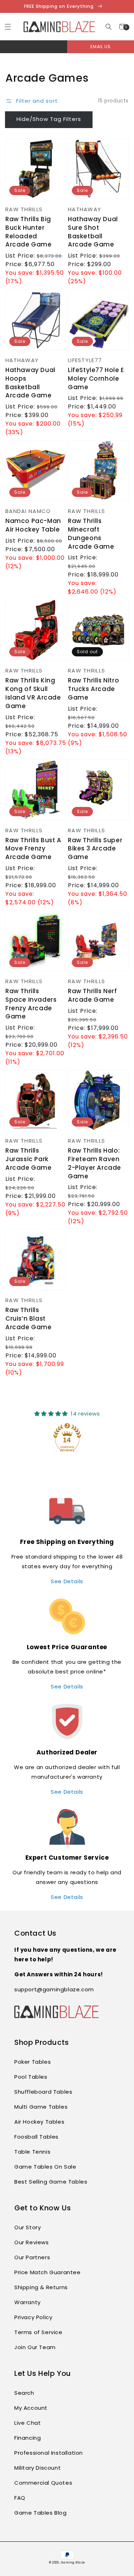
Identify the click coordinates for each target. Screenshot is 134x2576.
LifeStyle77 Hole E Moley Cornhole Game (96, 379)
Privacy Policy (33, 2317)
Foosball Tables (36, 2137)
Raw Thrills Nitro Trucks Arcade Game (93, 689)
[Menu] (8, 27)
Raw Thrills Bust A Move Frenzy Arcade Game (33, 849)
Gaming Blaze (73, 2562)
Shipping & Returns (41, 2287)
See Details (67, 1581)
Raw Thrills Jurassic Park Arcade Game (29, 1159)
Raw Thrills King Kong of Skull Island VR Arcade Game (33, 693)
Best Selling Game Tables (51, 2182)
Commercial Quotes (43, 2483)
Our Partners (32, 2257)
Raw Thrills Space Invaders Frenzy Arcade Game (31, 1004)
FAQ (20, 2498)
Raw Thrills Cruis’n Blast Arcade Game (29, 1319)
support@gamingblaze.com (54, 1989)
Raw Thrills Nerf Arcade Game (93, 995)
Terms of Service (38, 2332)
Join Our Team (35, 2347)
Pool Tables (31, 2077)
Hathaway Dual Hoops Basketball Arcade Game (30, 383)
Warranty (28, 2302)
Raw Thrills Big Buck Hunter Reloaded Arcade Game (29, 232)
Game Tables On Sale (45, 2167)
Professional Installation (49, 2453)
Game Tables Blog (41, 2513)
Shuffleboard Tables (43, 2092)
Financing (28, 2438)
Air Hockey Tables (39, 2122)
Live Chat (28, 2423)
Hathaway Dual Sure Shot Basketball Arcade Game (93, 232)
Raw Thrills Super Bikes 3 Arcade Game (95, 849)
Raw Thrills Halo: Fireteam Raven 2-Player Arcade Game (95, 1163)
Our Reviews (32, 2242)
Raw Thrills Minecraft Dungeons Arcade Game (91, 534)
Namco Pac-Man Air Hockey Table (33, 525)
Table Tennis (32, 2152)
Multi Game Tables (41, 2107)
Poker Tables (33, 2062)
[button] (109, 27)
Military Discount (38, 2468)
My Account (31, 2408)
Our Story (28, 2227)
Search (24, 2393)
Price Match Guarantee (48, 2272)
